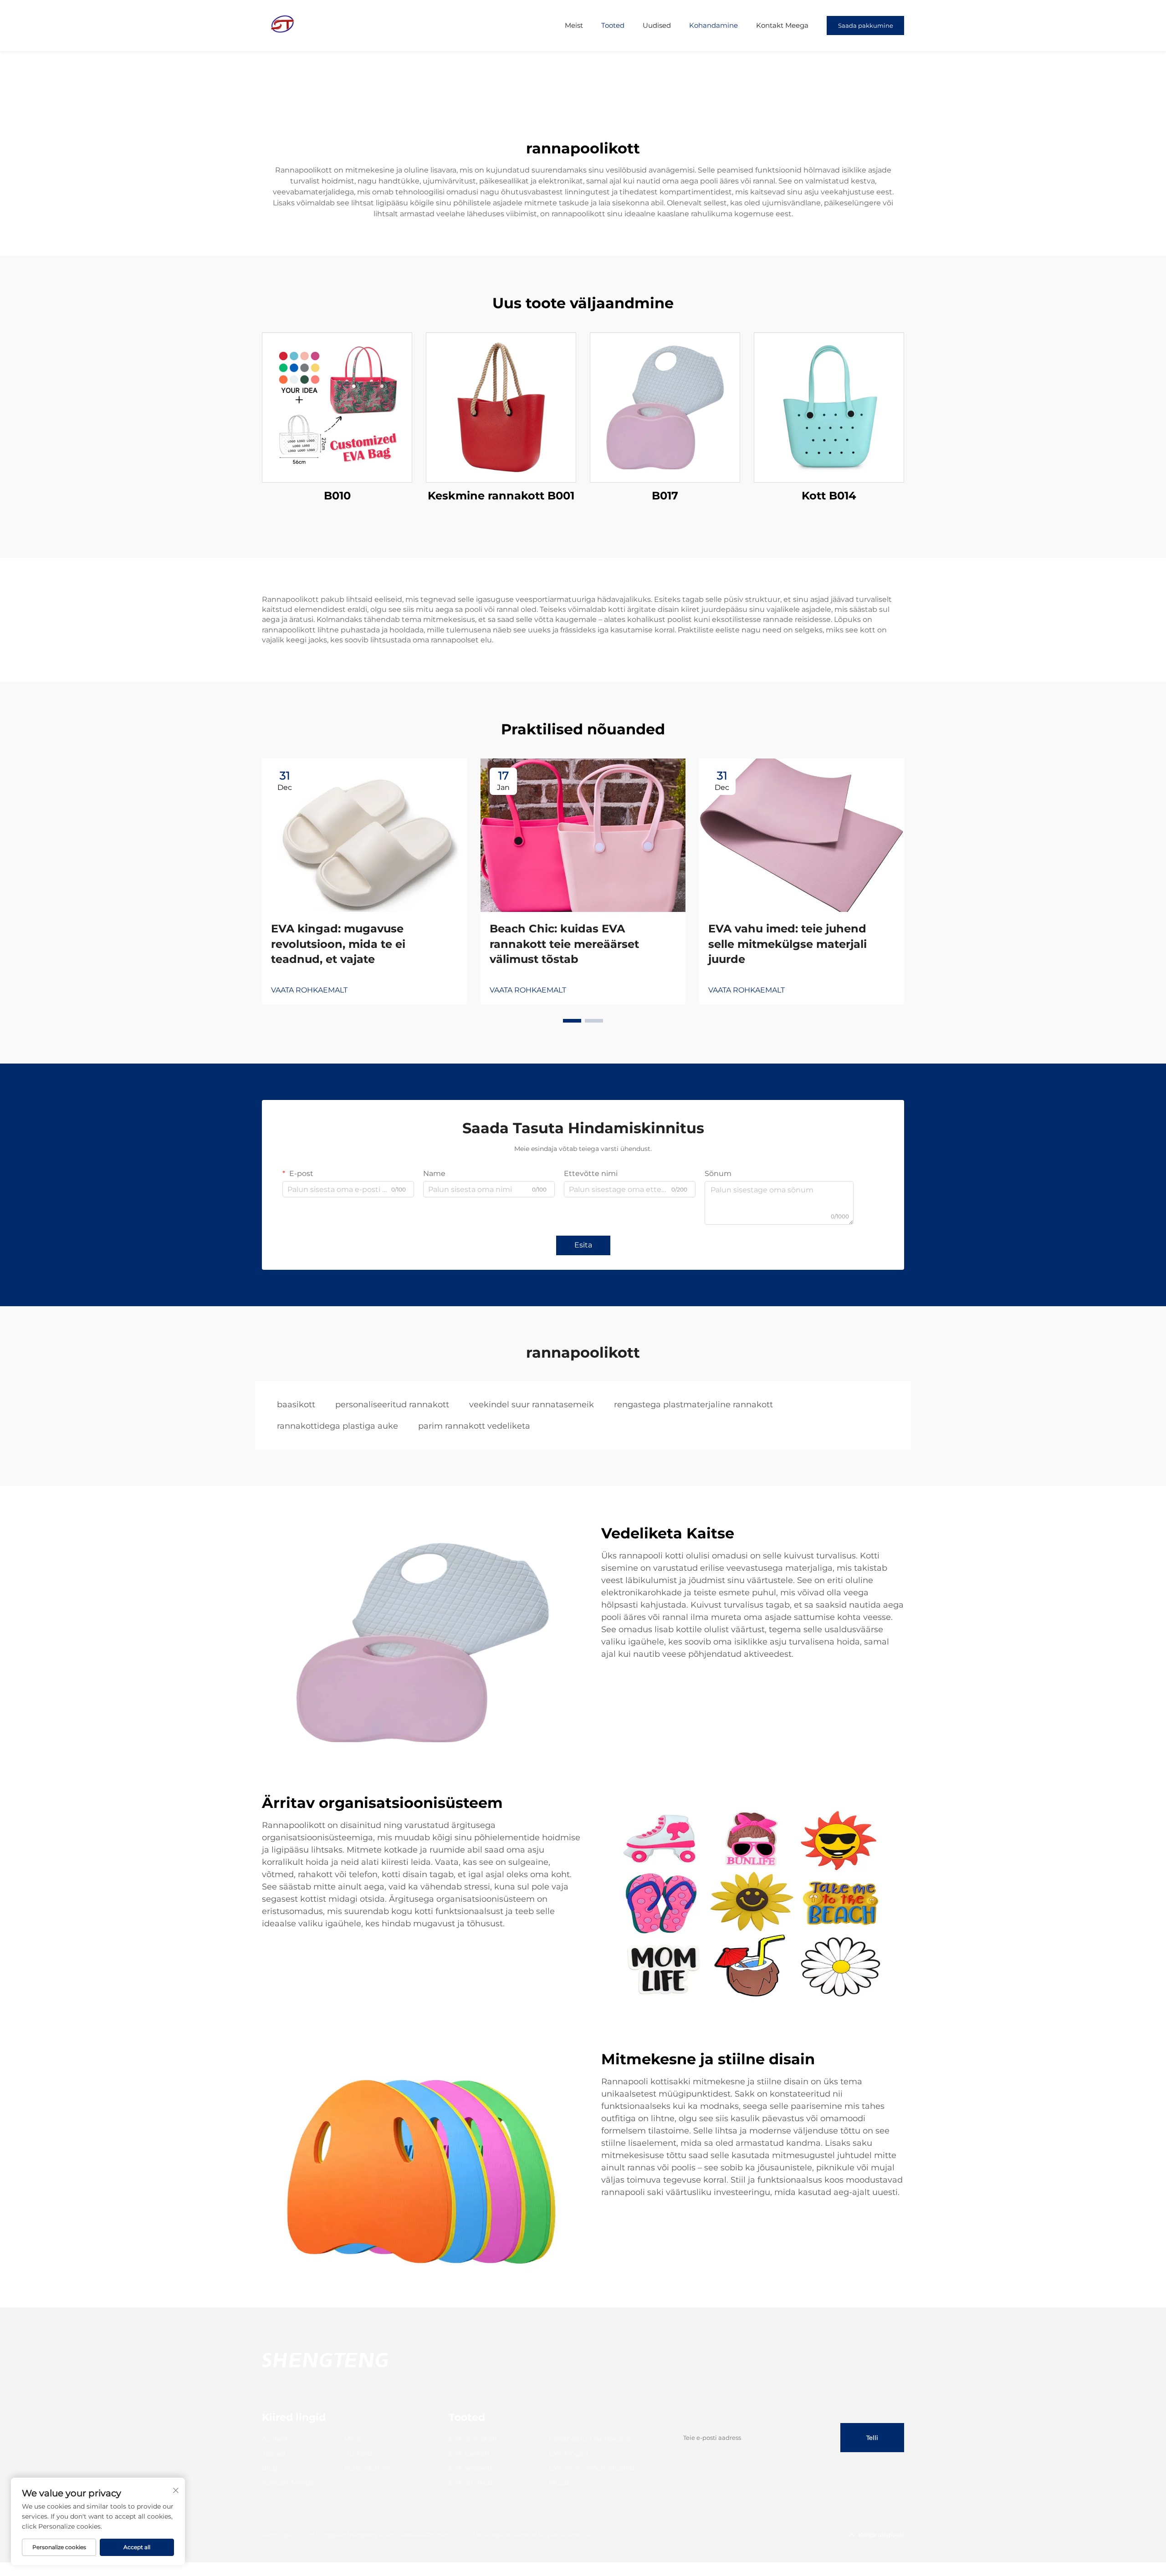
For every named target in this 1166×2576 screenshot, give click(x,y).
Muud (559, 2482)
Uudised (657, 25)
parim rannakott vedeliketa (474, 1426)
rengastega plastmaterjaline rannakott (693, 1405)
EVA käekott (469, 2453)
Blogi (271, 2468)
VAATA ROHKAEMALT (309, 990)
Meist (574, 25)
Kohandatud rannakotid (590, 2439)
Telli (872, 2438)
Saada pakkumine (866, 25)
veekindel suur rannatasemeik (532, 1405)
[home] (282, 25)
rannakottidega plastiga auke (338, 1426)
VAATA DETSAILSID (337, 407)
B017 (665, 496)
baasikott (296, 1405)
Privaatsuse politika (566, 2535)
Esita (583, 1245)
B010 (337, 496)
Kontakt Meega (782, 25)
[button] (572, 1021)
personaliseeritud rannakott (392, 1405)
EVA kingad (568, 2453)
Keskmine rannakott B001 (501, 496)
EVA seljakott (471, 2468)
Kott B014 (829, 496)
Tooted (613, 25)
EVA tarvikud (470, 2482)
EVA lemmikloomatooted (592, 2468)
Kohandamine (713, 25)
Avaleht (275, 2439)
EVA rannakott (473, 2439)
